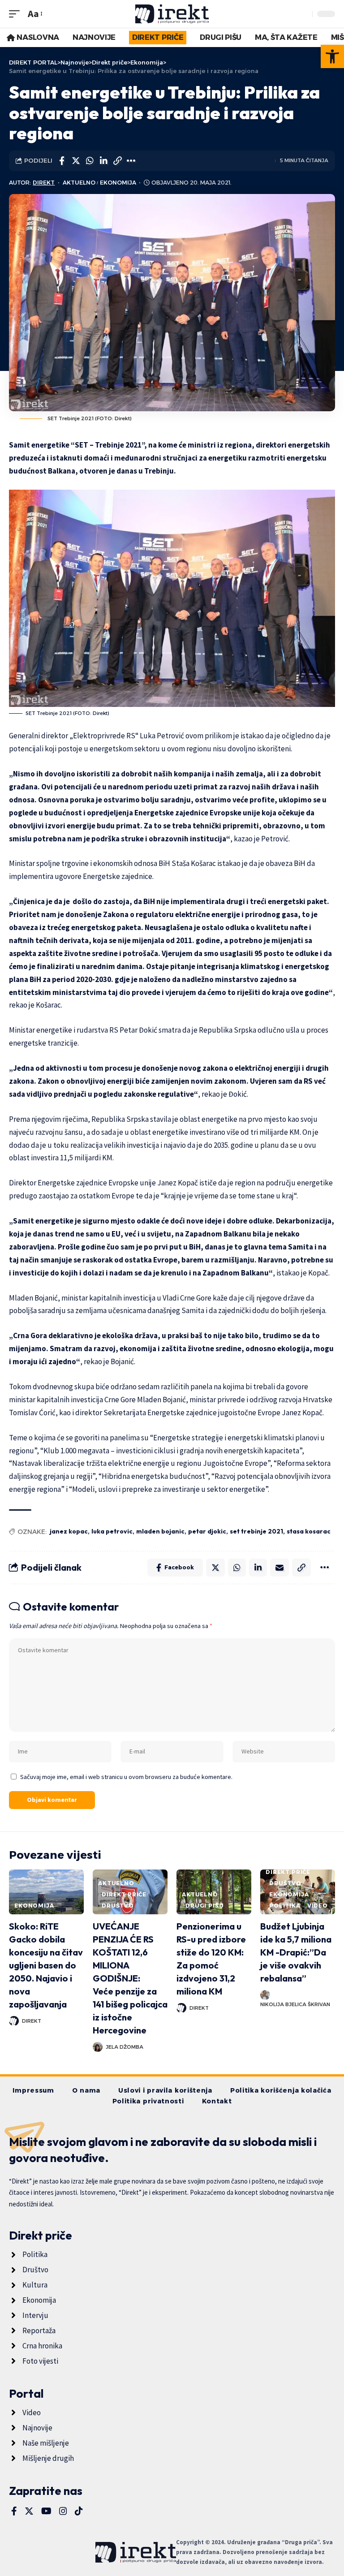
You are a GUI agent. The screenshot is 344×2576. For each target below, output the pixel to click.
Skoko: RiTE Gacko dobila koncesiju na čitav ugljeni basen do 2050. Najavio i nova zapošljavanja (46, 1965)
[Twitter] (29, 2511)
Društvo (118, 1906)
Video (318, 1906)
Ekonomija (118, 183)
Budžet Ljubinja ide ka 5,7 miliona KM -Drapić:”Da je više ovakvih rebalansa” (296, 1952)
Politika (285, 1906)
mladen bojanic (160, 1531)
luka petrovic (112, 1531)
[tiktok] (79, 2511)
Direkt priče (124, 1894)
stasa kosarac (309, 1531)
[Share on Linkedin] (103, 161)
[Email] (279, 1568)
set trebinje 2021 (256, 1531)
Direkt (44, 183)
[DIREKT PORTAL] (172, 14)
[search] (303, 14)
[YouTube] (46, 2511)
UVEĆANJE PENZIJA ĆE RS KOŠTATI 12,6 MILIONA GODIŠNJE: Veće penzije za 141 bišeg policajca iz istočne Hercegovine (130, 1978)
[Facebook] (14, 2511)
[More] (131, 161)
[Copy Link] (117, 161)
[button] (332, 56)
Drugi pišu (204, 1906)
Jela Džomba (125, 2047)
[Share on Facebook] (62, 161)
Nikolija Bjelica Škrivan (295, 2004)
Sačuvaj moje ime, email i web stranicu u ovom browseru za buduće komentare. (126, 1777)
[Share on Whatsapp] (90, 161)
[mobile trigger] (17, 14)
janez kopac (69, 1531)
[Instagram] (63, 2511)
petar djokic (207, 1531)
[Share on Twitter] (76, 161)
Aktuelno (79, 183)
